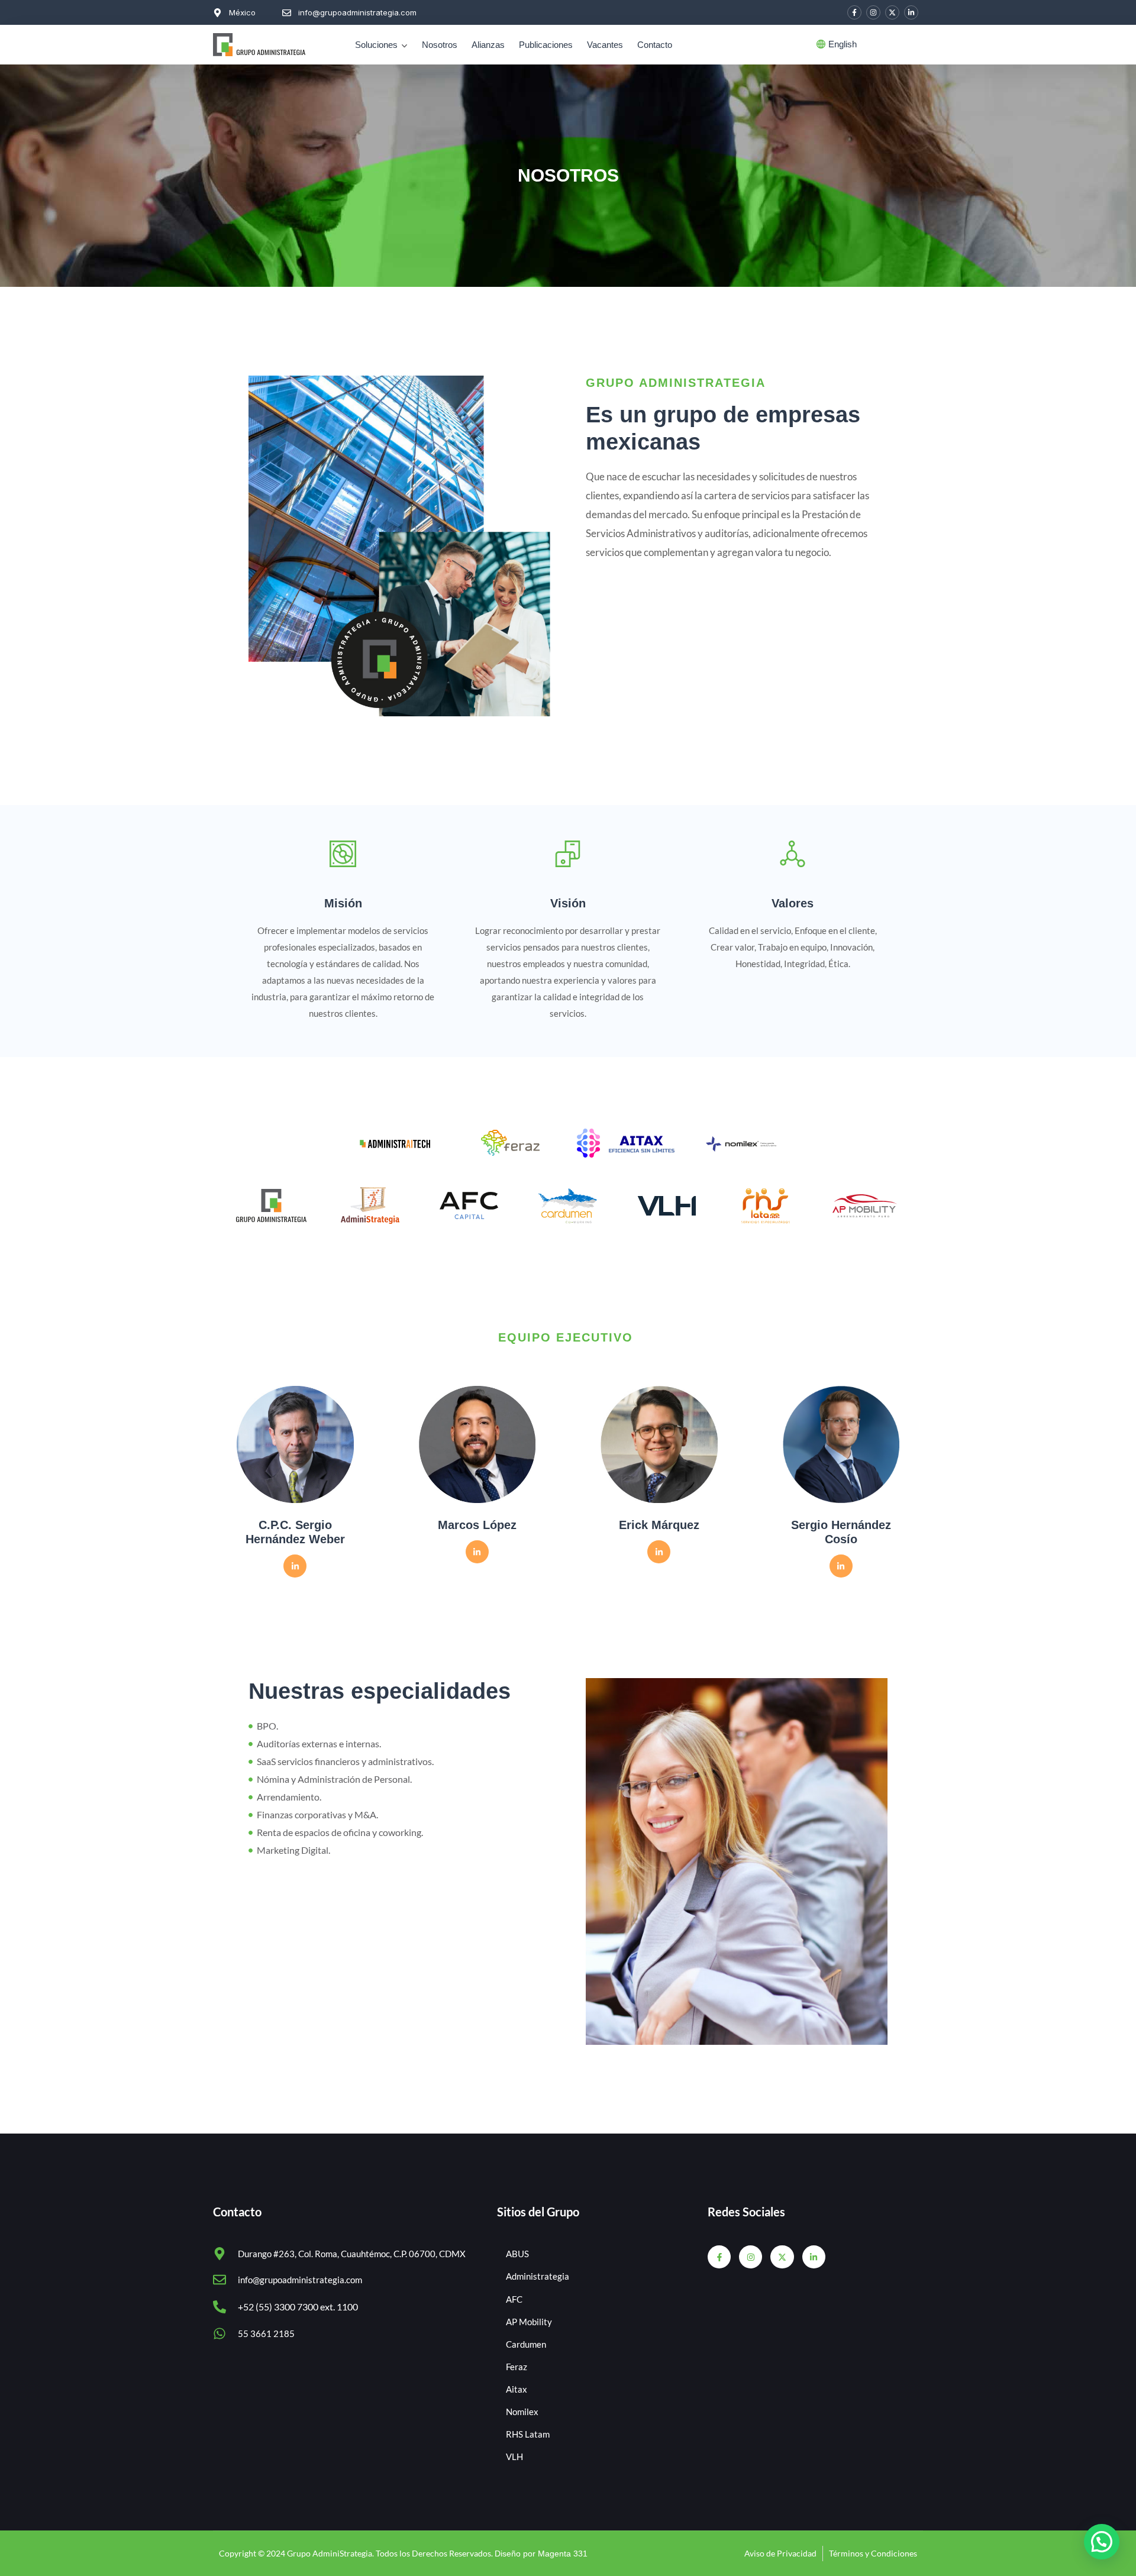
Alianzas (488, 45)
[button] (1102, 2542)
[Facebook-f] (854, 12)
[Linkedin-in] (911, 12)
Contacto (655, 45)
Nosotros (440, 45)
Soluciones (376, 45)
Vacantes (605, 45)
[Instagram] (873, 12)
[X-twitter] (892, 12)
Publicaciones (546, 45)
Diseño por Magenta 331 (541, 2554)
